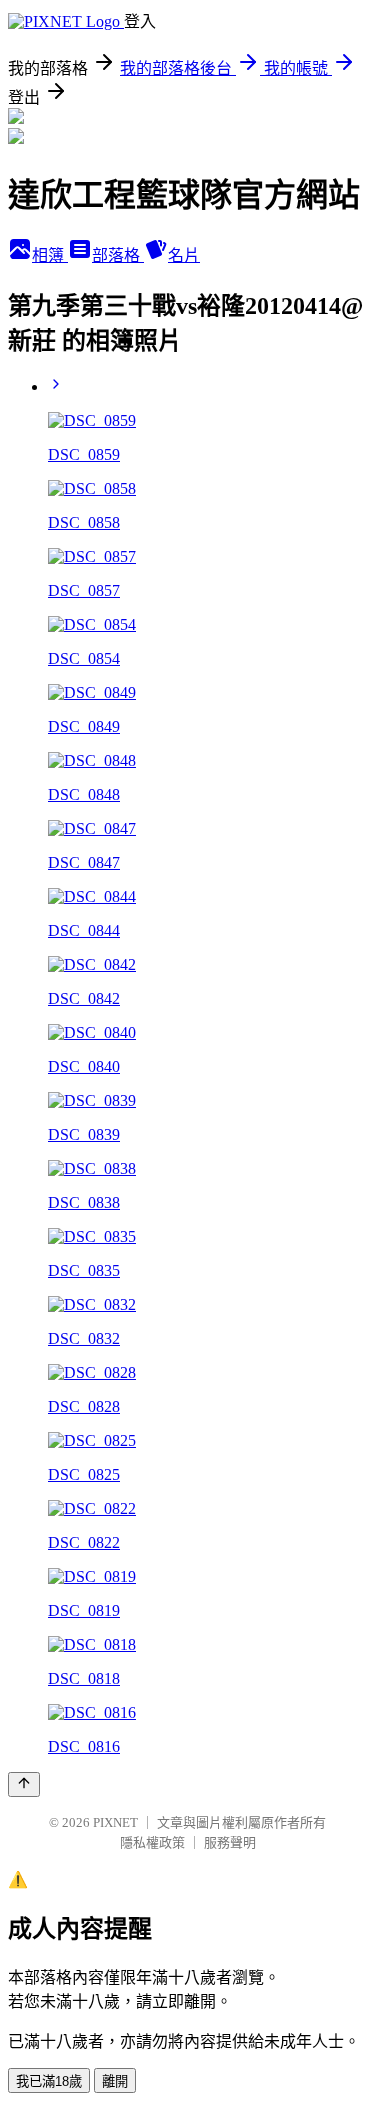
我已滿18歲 (49, 2081)
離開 (115, 2081)
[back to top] (24, 1784)
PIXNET (115, 1822)
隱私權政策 (152, 1842)
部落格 (118, 255)
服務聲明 (230, 1842)
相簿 (50, 255)
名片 (184, 255)
